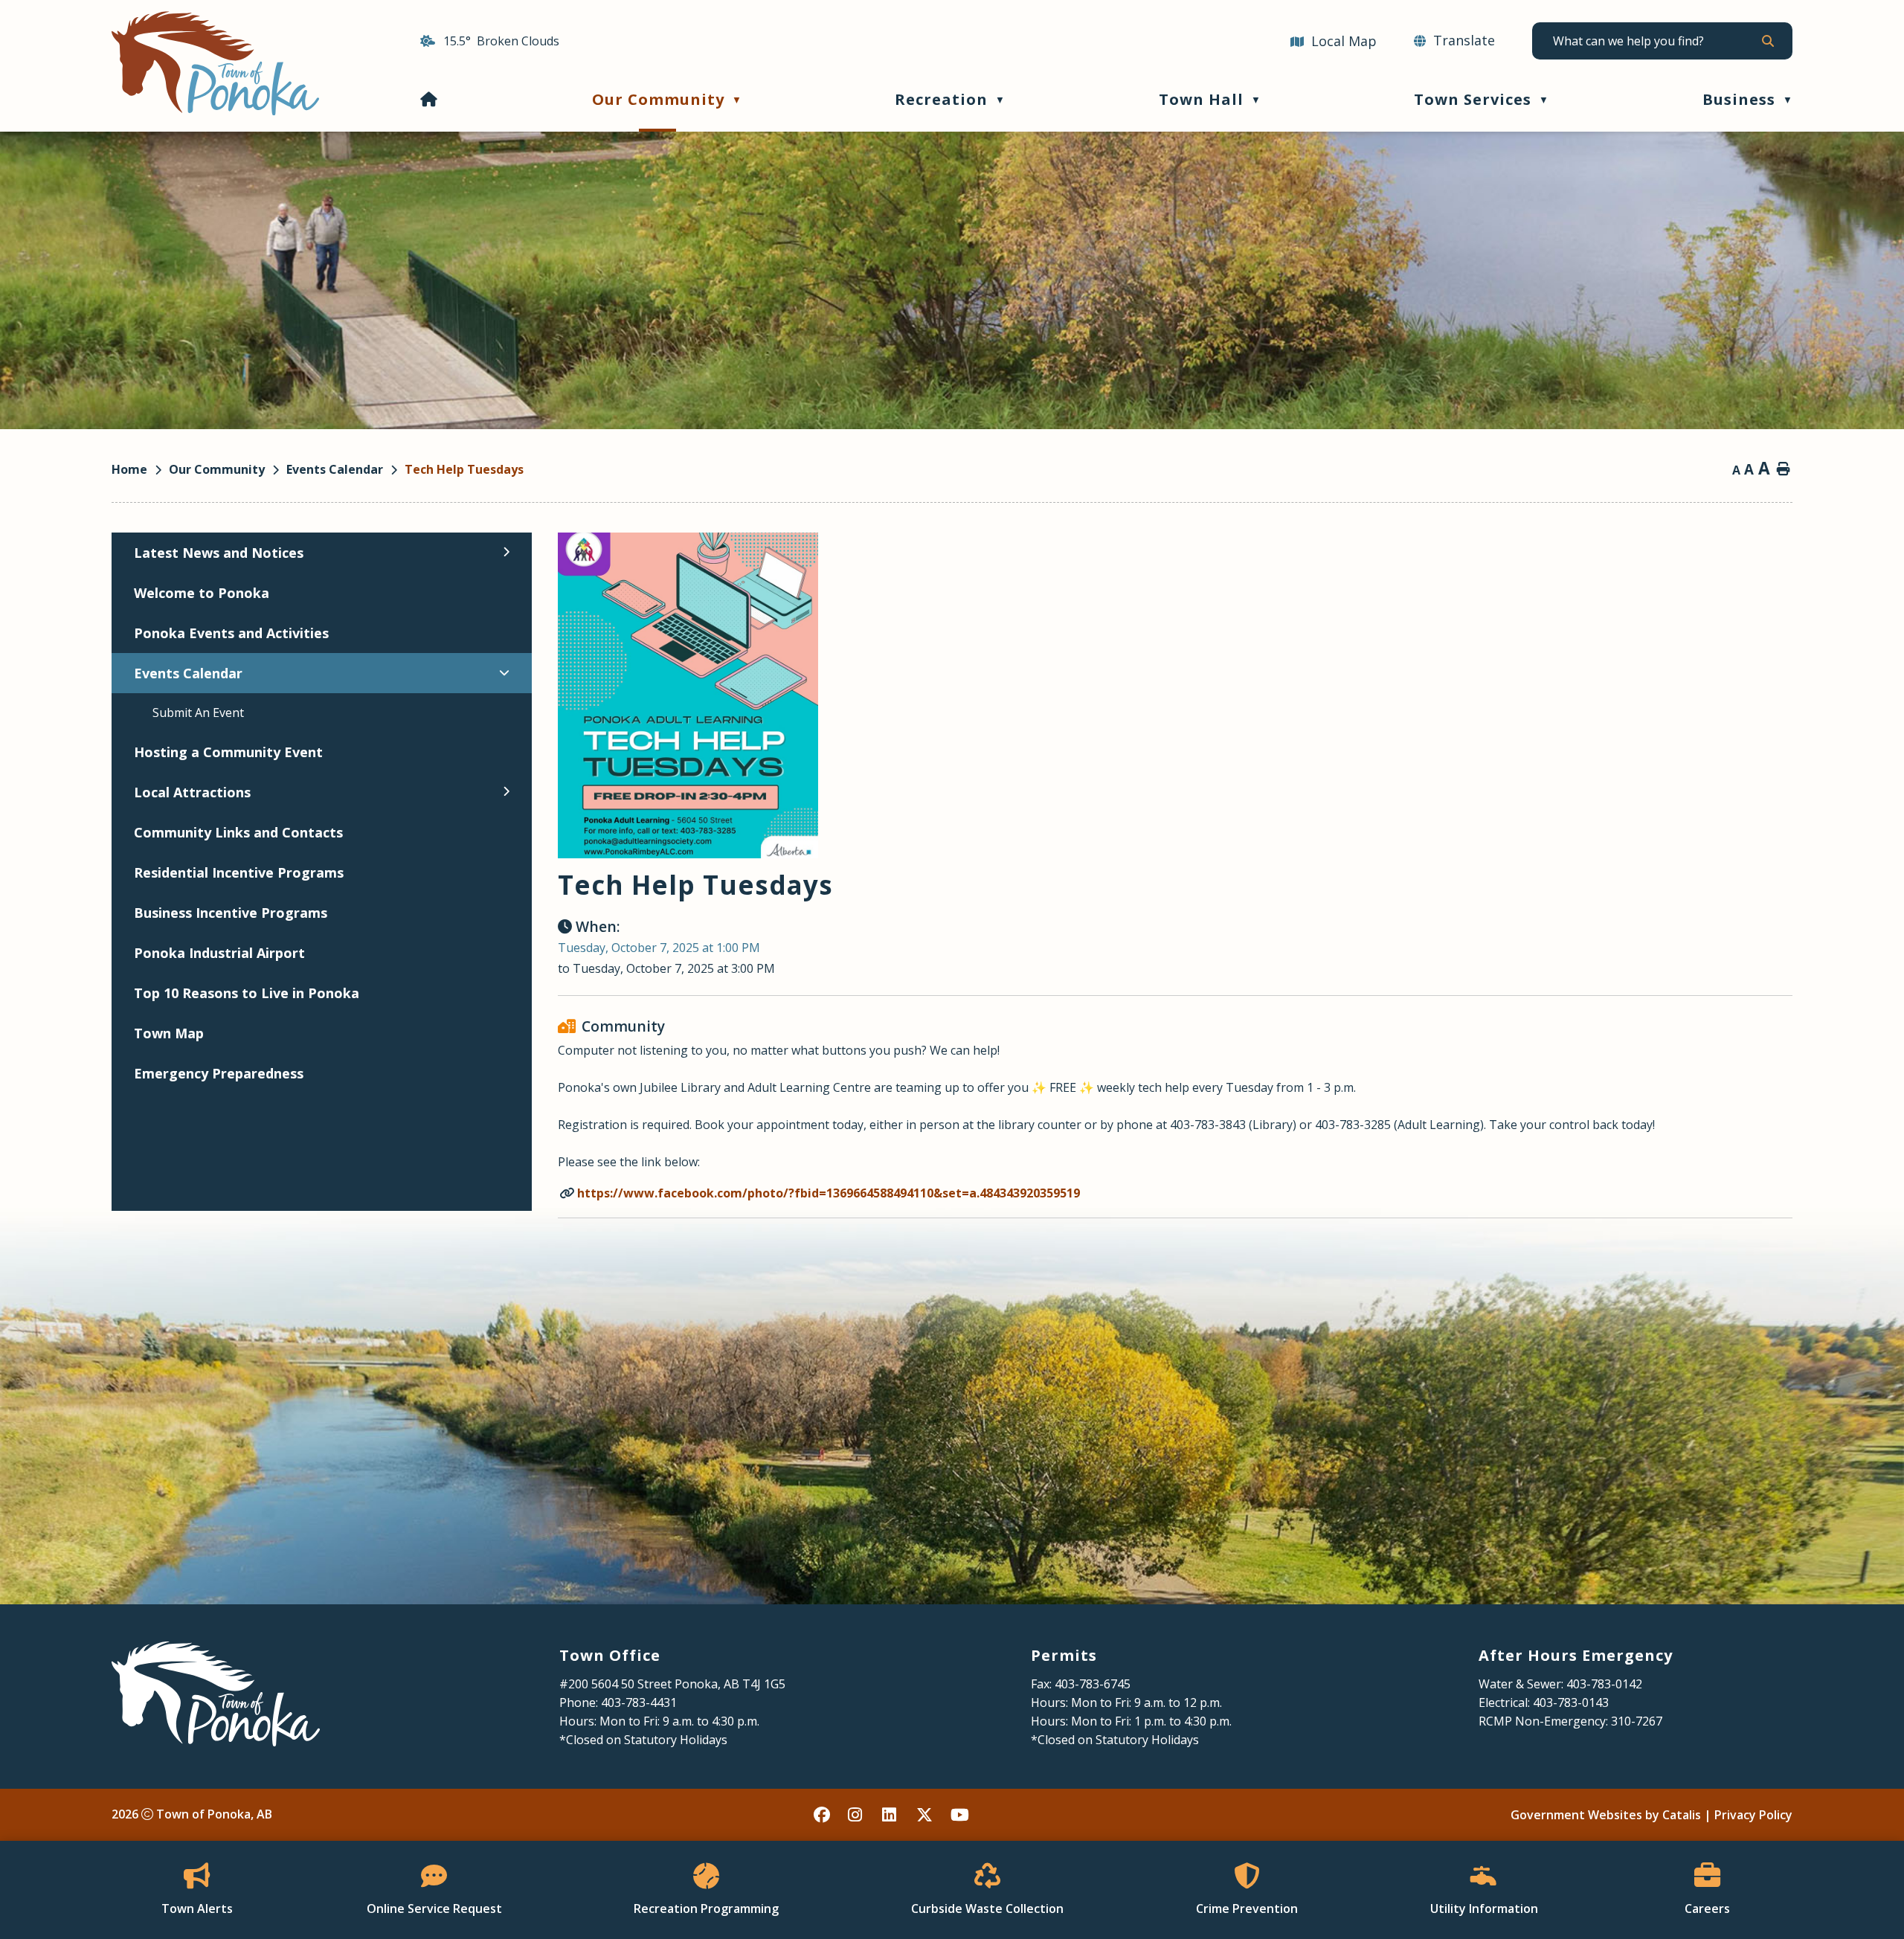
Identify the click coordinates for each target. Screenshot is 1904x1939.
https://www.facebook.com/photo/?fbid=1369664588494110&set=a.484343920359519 (829, 1193)
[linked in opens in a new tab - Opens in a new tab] (891, 1815)
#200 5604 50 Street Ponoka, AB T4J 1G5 (672, 1684)
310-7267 (1637, 1721)
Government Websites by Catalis (1606, 1815)
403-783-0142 (1604, 1684)
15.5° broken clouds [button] (501, 41)
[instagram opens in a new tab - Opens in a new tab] (857, 1815)
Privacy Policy (1753, 1815)
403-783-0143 (1571, 1702)
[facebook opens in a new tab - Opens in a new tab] (823, 1815)
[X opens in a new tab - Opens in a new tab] (925, 1815)
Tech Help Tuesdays (464, 469)
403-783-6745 (1093, 1684)
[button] (1767, 41)
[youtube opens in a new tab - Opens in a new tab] (959, 1815)
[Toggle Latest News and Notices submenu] (506, 552)
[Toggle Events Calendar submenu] (504, 672)
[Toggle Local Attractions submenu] (506, 791)
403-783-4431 (639, 1702)
